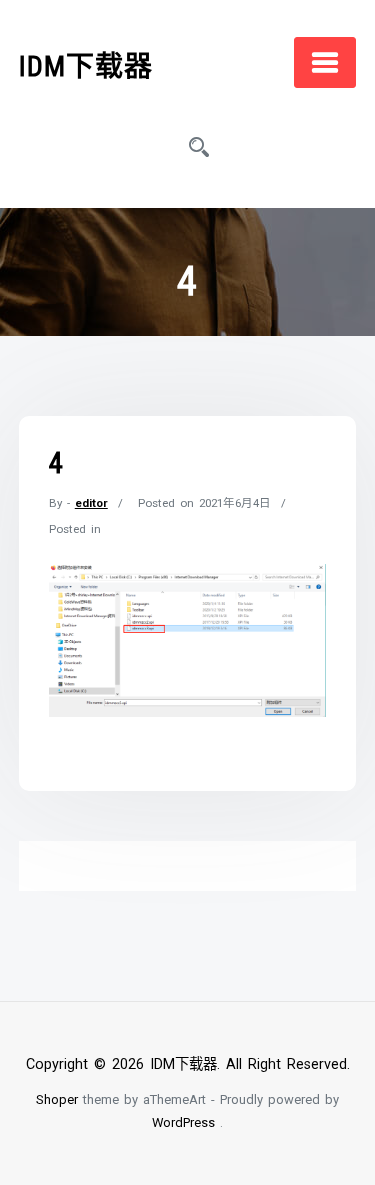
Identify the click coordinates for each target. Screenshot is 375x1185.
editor (91, 503)
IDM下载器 (86, 66)
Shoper (57, 1099)
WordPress (183, 1122)
